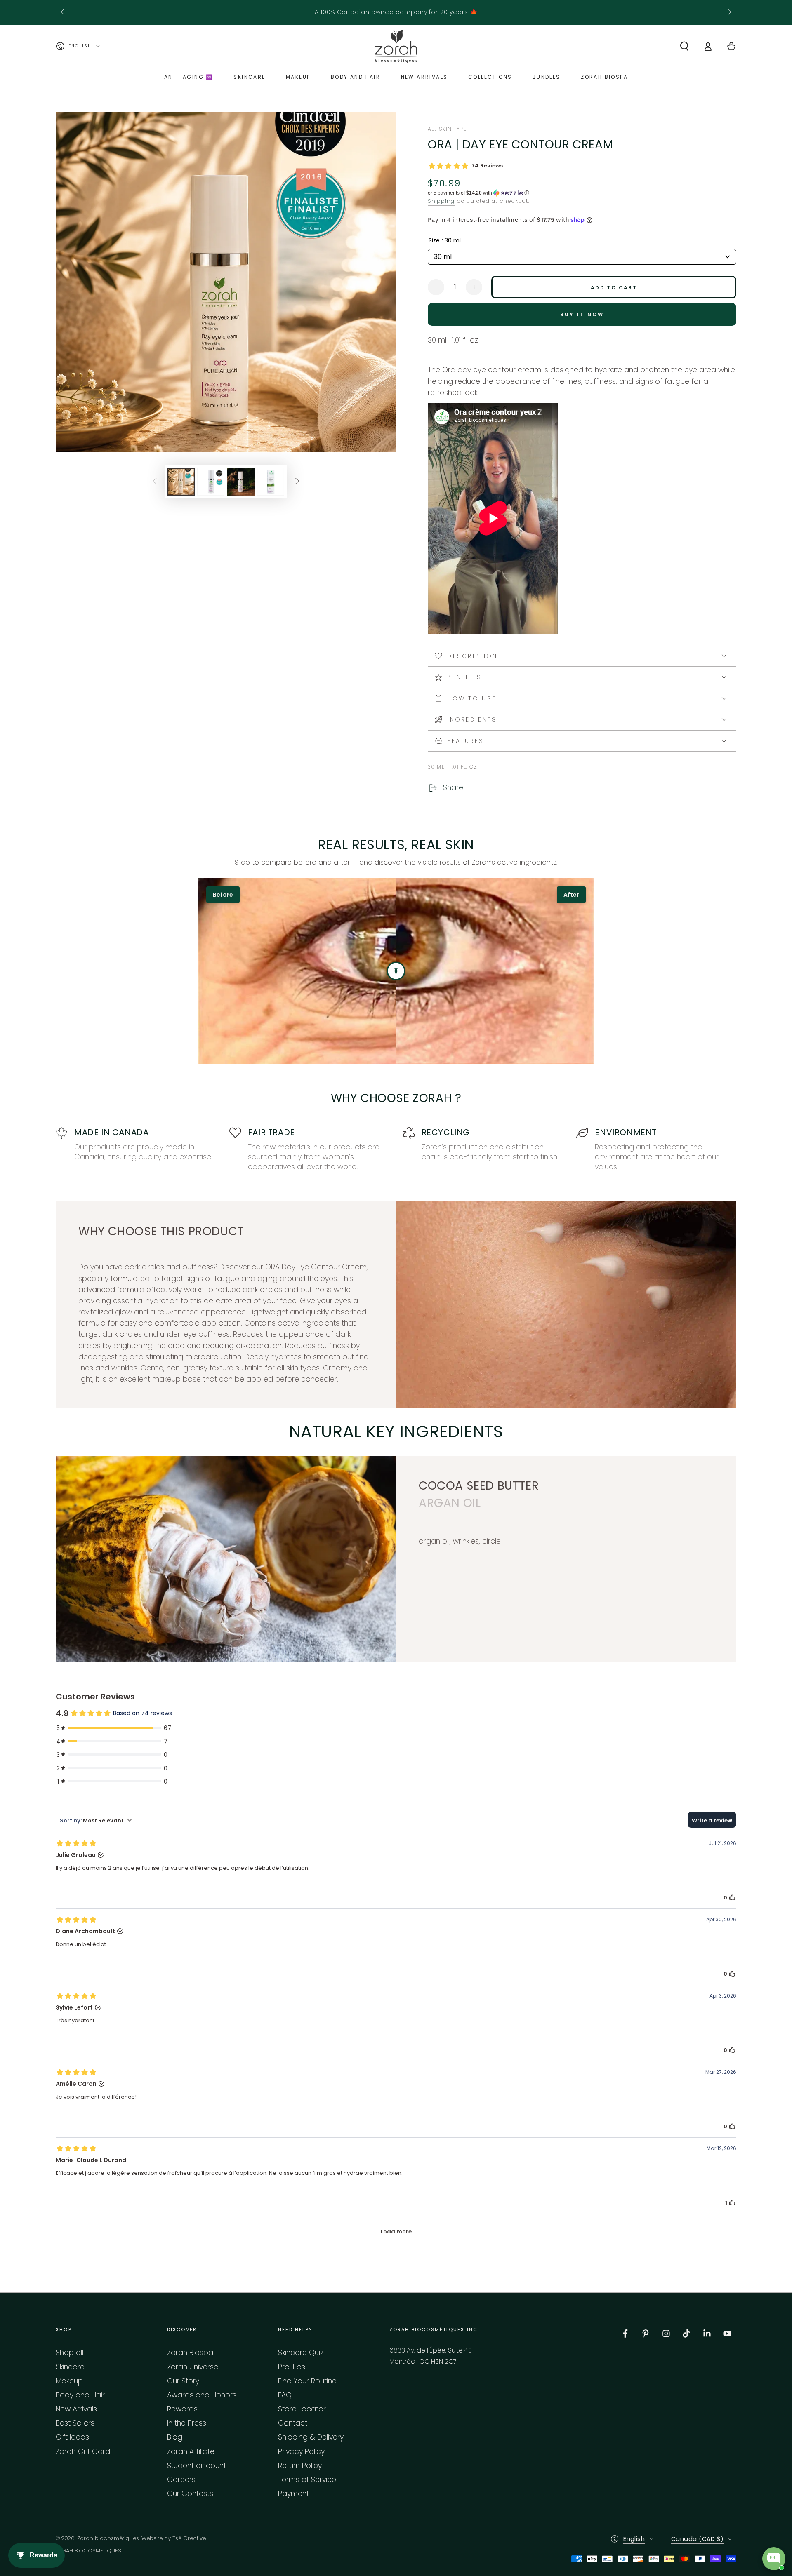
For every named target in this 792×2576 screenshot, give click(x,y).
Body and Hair (80, 2395)
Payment (293, 2494)
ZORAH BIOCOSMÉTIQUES (88, 2551)
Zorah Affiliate (191, 2451)
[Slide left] (63, 12)
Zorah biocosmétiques (108, 2538)
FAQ (285, 2395)
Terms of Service (307, 2480)
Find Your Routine (307, 2381)
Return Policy (300, 2466)
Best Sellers (75, 2423)
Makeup (69, 2381)
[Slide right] (729, 12)
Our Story (183, 2381)
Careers (181, 2480)
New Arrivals (76, 2409)
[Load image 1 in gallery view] (181, 482)
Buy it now (582, 314)
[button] (684, 46)
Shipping (441, 201)
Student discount (197, 2466)
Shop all (70, 2353)
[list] (396, 1149)
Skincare (70, 2367)
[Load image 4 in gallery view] (271, 482)
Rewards (182, 2409)
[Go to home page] (396, 46)
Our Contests (190, 2494)
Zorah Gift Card (83, 2451)
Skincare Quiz (301, 2353)
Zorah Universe (193, 2367)
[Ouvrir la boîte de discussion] (774, 2559)
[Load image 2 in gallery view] (211, 482)
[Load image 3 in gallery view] (241, 482)
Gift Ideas (72, 2437)
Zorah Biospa (190, 2353)
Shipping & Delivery (311, 2437)
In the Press (187, 2423)
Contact (293, 2423)
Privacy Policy (301, 2451)
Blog (175, 2437)
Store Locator (302, 2409)
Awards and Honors (202, 2395)
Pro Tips (292, 2367)
